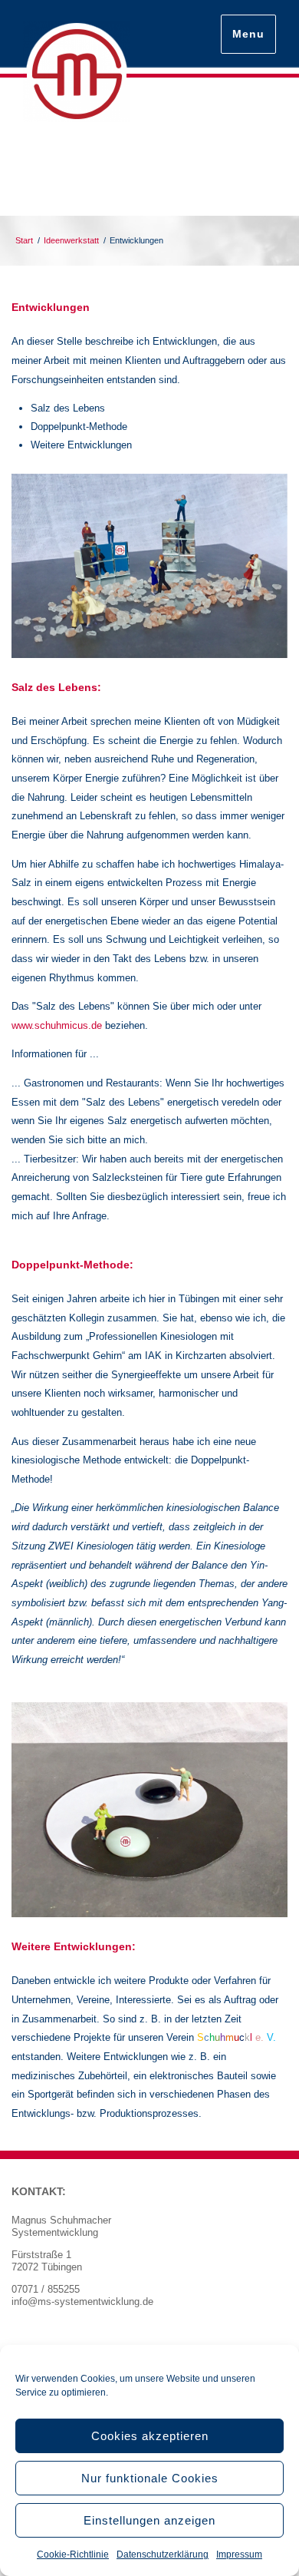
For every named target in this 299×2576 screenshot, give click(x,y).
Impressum (239, 2555)
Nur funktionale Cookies (150, 2478)
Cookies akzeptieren (150, 2436)
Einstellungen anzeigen (149, 2520)
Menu (248, 34)
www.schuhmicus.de (57, 1025)
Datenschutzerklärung (163, 2555)
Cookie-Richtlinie (73, 2555)
